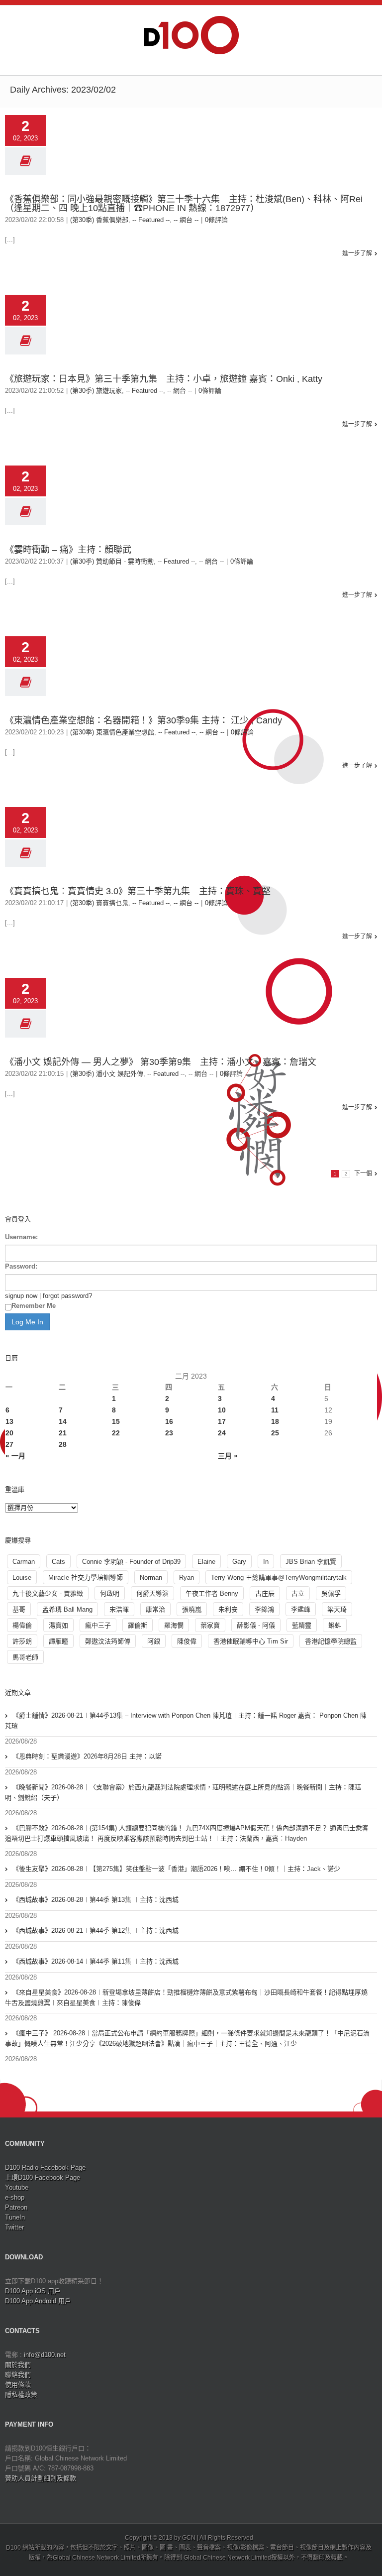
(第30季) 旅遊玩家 (96, 391)
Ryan (187, 1578)
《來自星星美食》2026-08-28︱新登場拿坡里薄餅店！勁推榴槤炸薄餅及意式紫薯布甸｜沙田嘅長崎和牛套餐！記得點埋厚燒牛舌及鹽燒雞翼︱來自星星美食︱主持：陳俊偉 (186, 1997)
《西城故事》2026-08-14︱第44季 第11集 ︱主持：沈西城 (95, 1961)
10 (222, 1410)
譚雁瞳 (58, 1641)
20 (9, 1433)
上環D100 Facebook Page (43, 2177)
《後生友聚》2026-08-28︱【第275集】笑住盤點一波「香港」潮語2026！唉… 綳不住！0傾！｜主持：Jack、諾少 (176, 1869)
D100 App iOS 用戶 (33, 2291)
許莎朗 (22, 1641)
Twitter (14, 2227)
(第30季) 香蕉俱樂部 (99, 220)
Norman (151, 1578)
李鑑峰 (301, 1609)
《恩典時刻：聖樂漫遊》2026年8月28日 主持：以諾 (87, 1756)
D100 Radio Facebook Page (45, 2167)
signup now (21, 1296)
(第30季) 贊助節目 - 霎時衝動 (112, 561)
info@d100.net (45, 2355)
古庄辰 (265, 1593)
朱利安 (228, 1609)
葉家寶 (210, 1625)
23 (169, 1433)
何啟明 (110, 1593)
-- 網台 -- (186, 220)
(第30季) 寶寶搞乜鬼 (99, 903)
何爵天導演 (152, 1593)
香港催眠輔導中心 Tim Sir (251, 1641)
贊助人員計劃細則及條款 (41, 2478)
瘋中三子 (98, 1625)
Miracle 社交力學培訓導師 (86, 1578)
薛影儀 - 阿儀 (256, 1625)
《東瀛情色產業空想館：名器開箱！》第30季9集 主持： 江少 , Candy (143, 720)
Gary (239, 1562)
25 (275, 1433)
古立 (298, 1593)
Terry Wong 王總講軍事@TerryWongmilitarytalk (279, 1578)
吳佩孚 (331, 1593)
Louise (22, 1578)
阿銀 (154, 1641)
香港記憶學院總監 (331, 1641)
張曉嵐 (192, 1609)
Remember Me (34, 1306)
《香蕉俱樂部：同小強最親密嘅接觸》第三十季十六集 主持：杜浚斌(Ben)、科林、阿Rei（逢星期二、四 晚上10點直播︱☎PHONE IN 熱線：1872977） (184, 204)
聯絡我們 (18, 2375)
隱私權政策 (21, 2395)
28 (63, 1444)
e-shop (15, 2197)
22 (116, 1433)
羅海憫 (174, 1625)
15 (116, 1421)
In (266, 1562)
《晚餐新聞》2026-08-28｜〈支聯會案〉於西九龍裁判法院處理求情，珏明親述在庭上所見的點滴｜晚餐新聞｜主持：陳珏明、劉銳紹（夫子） (183, 1792)
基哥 (19, 1609)
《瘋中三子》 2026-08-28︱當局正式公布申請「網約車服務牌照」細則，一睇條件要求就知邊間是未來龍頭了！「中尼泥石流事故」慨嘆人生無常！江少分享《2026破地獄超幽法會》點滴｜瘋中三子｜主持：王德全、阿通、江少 (187, 2038)
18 (275, 1421)
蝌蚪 (335, 1625)
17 (222, 1421)
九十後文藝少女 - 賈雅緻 (48, 1593)
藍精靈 (302, 1625)
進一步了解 (357, 253)
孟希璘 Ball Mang (67, 1609)
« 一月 (15, 1456)
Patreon (16, 2207)
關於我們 (18, 2365)
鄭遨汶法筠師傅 (108, 1641)
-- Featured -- (151, 220)
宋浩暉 (119, 1609)
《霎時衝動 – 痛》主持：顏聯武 (68, 550)
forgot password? (67, 1296)
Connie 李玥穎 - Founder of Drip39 (131, 1562)
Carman (24, 1562)
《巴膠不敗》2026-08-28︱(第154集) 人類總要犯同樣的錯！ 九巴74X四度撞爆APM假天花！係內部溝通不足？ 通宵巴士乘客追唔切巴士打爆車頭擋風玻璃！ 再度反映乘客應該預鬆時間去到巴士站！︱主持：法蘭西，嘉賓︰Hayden (187, 1833)
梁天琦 (337, 1609)
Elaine (206, 1562)
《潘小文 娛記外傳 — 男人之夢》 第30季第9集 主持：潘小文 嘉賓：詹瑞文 (161, 1062)
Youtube (17, 2187)
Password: (21, 1266)
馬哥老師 (25, 1657)
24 (222, 1433)
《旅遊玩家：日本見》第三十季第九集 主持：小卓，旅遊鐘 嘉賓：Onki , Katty (164, 379)
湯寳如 (58, 1625)
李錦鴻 (264, 1609)
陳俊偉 (187, 1641)
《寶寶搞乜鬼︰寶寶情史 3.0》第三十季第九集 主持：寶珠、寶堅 (142, 891)
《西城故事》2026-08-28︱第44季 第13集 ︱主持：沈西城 (95, 1900)
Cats (58, 1562)
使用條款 (18, 2385)
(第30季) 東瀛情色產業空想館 (112, 732)
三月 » (228, 1456)
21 (63, 1433)
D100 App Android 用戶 (38, 2301)
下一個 (363, 1173)
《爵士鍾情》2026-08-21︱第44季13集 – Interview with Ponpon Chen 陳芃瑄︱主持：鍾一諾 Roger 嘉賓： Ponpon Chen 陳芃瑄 (186, 1721)
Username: (21, 1237)
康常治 (155, 1609)
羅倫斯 (138, 1625)
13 (9, 1421)
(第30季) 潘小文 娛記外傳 (107, 1074)
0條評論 (216, 220)
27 (9, 1444)
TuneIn (15, 2217)
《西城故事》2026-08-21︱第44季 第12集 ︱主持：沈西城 (95, 1931)
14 (63, 1421)
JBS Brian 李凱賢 (311, 1562)
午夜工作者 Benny (212, 1593)
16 (169, 1421)
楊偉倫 (22, 1625)
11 (275, 1410)
